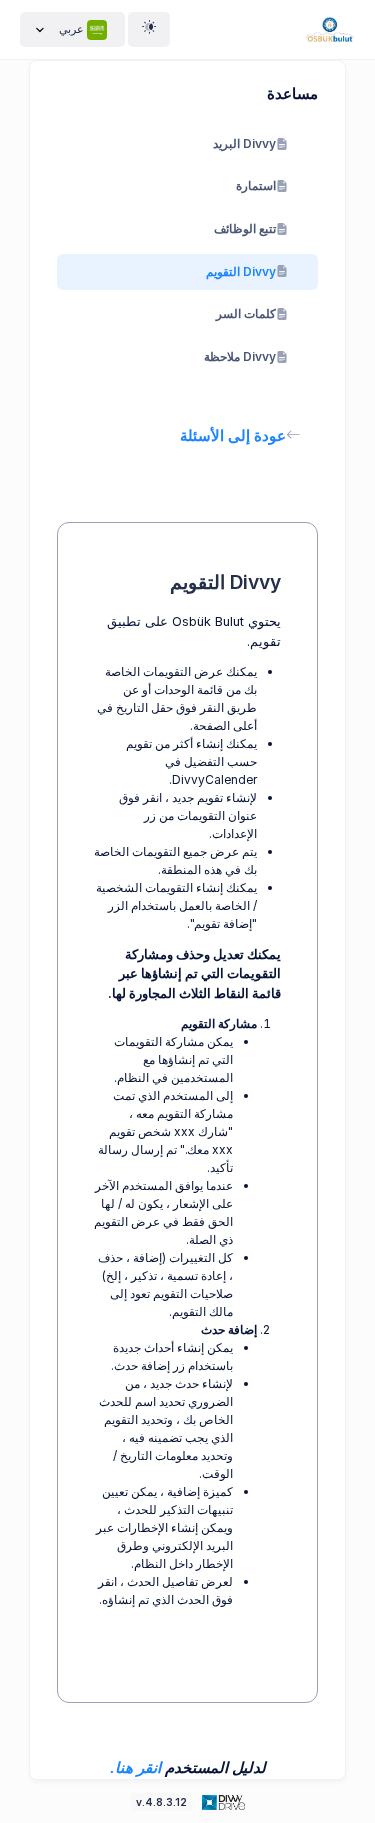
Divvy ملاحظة (240, 356)
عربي (71, 29)
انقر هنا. (135, 1767)
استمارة (256, 185)
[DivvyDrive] (330, 29)
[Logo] (222, 1801)
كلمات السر (246, 313)
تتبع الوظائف (245, 228)
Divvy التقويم (241, 271)
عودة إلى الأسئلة (233, 435)
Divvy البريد (244, 143)
